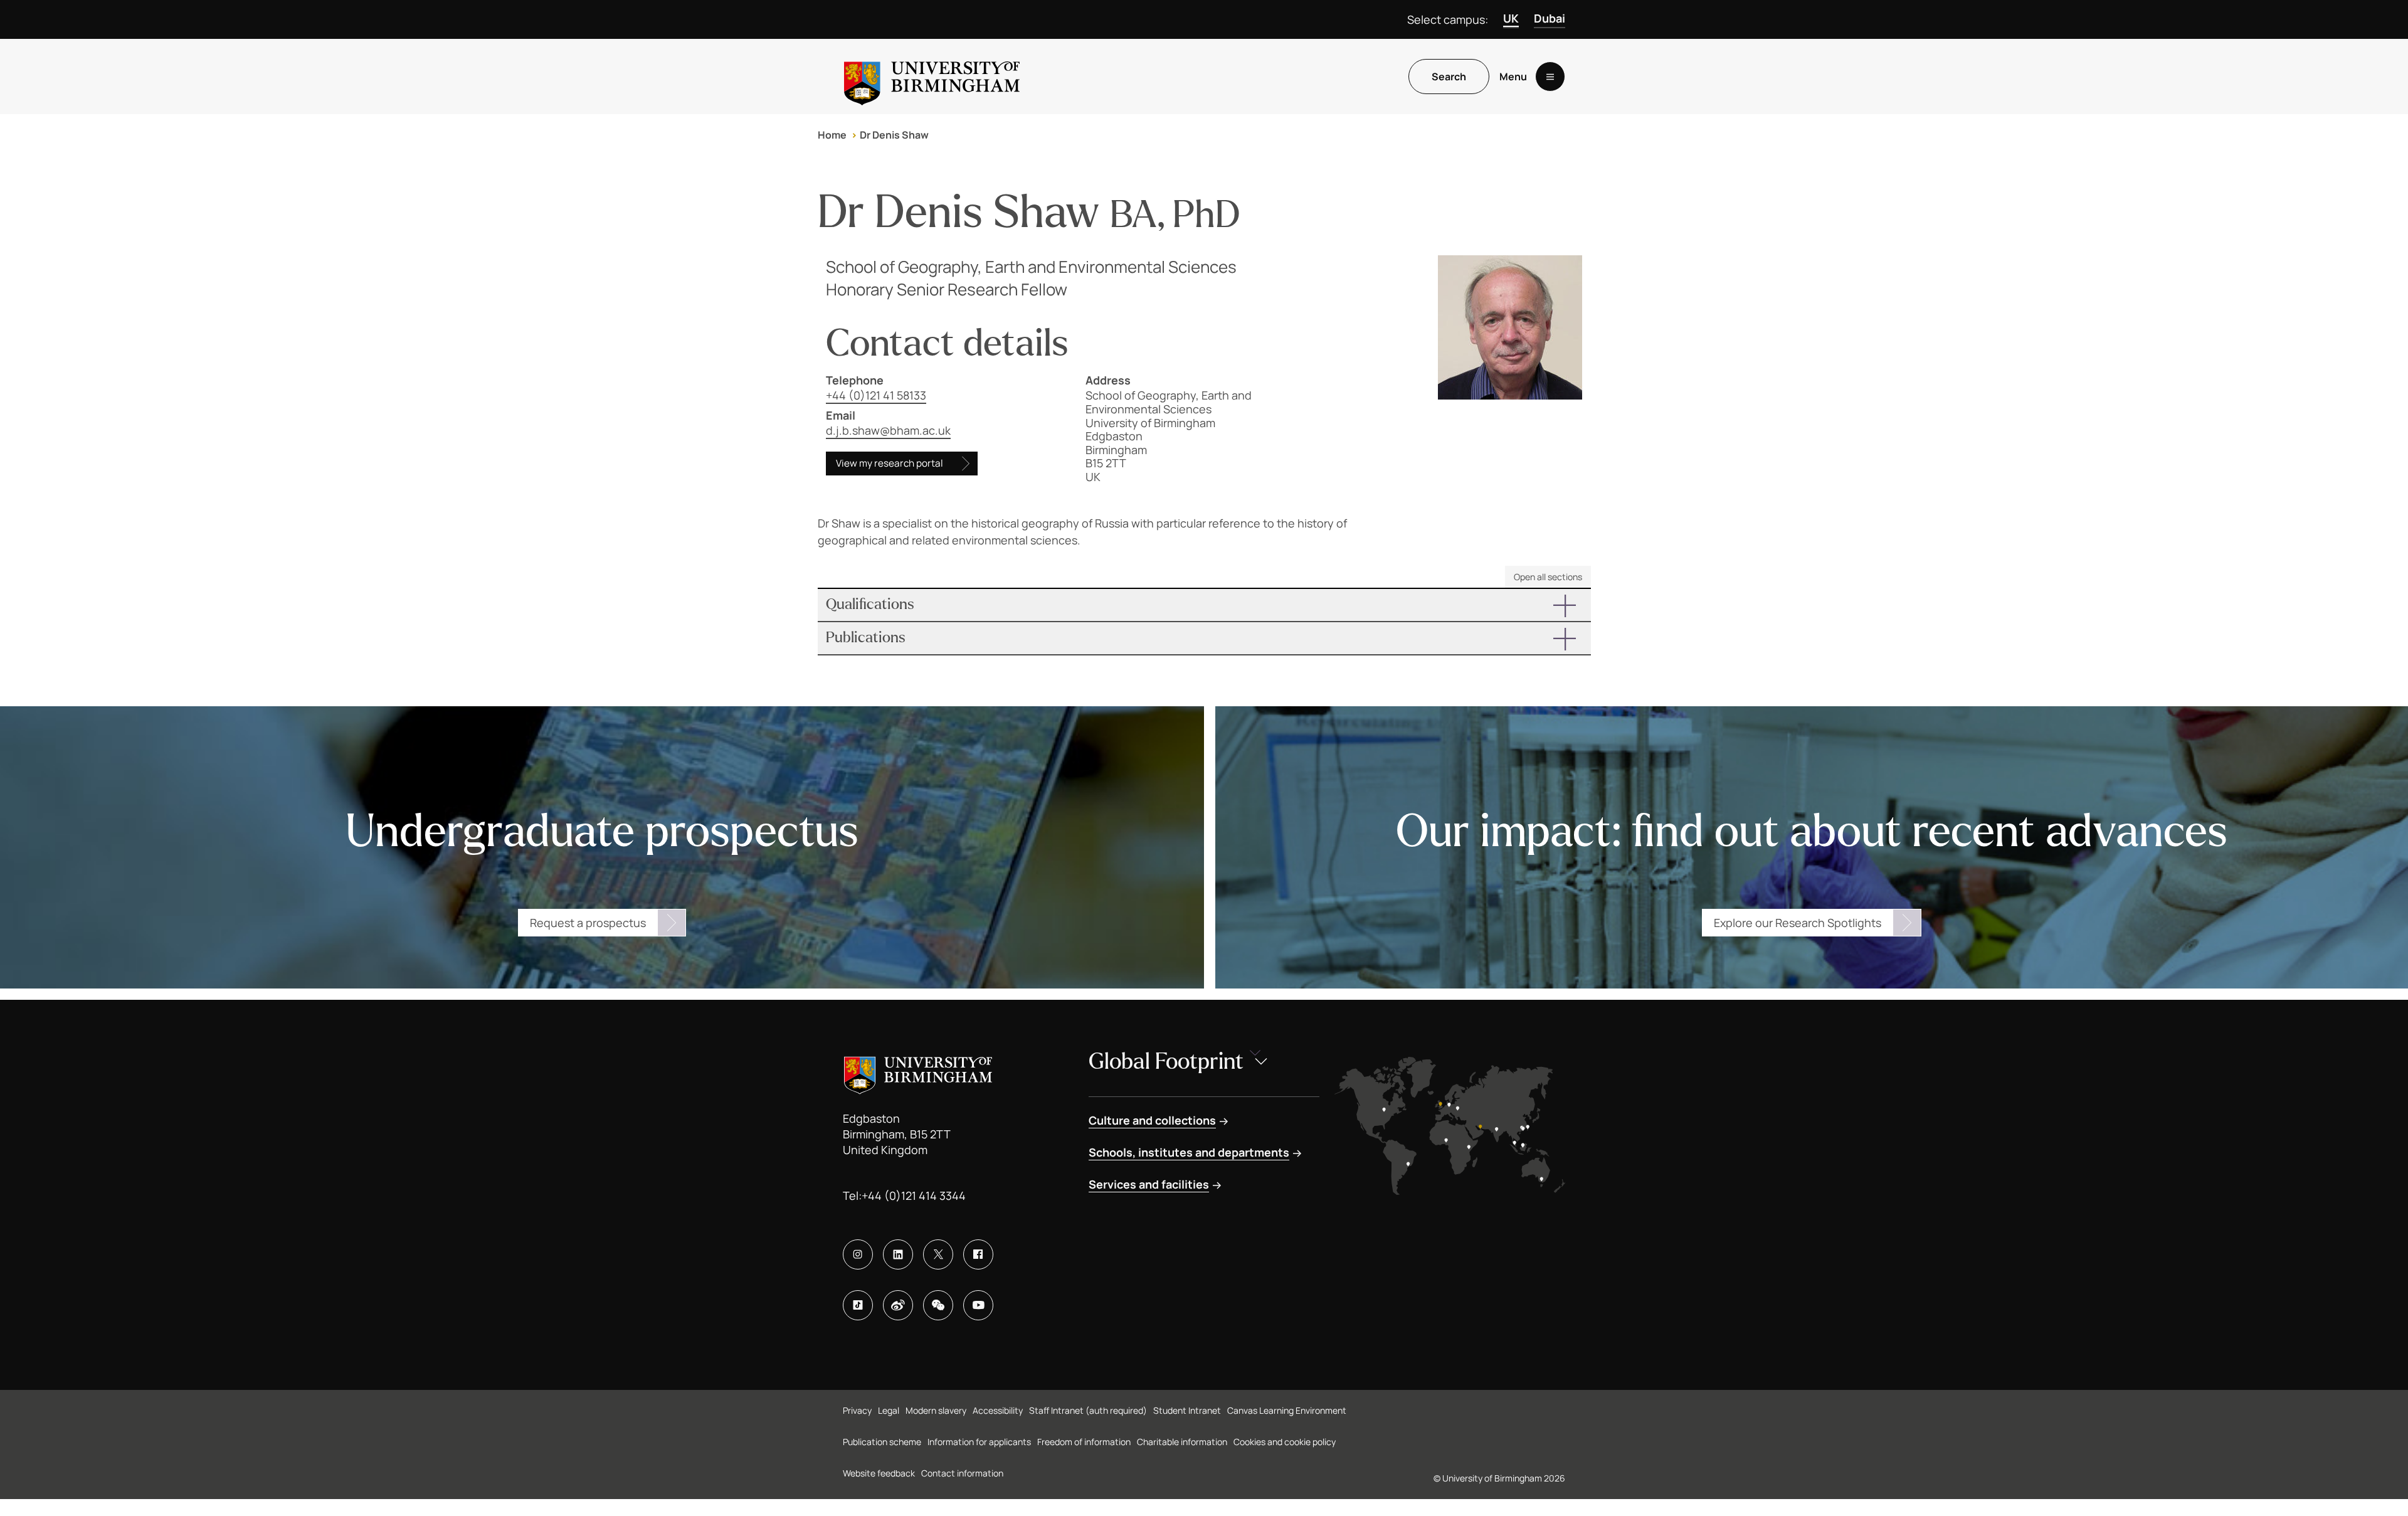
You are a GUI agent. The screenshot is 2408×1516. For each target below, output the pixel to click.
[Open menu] (1550, 77)
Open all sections (1548, 577)
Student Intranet (1187, 1410)
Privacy (857, 1410)
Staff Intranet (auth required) (1088, 1410)
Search (1449, 77)
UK (1511, 18)
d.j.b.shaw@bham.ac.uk (888, 430)
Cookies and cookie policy (1285, 1442)
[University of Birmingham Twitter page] (938, 1254)
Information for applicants (979, 1442)
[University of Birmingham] (932, 77)
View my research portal (890, 463)
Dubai (1550, 18)
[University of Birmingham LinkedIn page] (898, 1254)
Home (832, 135)
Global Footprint (1166, 1062)
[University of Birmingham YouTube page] (978, 1305)
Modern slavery (936, 1410)
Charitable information (1182, 1442)
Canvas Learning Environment (1287, 1410)
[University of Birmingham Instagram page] (858, 1254)
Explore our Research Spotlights (1798, 923)
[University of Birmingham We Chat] (938, 1305)
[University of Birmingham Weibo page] (898, 1305)
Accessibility (998, 1410)
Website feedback (879, 1473)
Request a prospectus (588, 923)
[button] (1204, 605)
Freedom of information (1084, 1442)
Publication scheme (882, 1442)
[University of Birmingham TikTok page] (858, 1305)
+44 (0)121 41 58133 (876, 395)
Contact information (962, 1473)
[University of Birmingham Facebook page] (978, 1254)
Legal (889, 1410)
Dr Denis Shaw (894, 135)
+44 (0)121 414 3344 (914, 1195)
